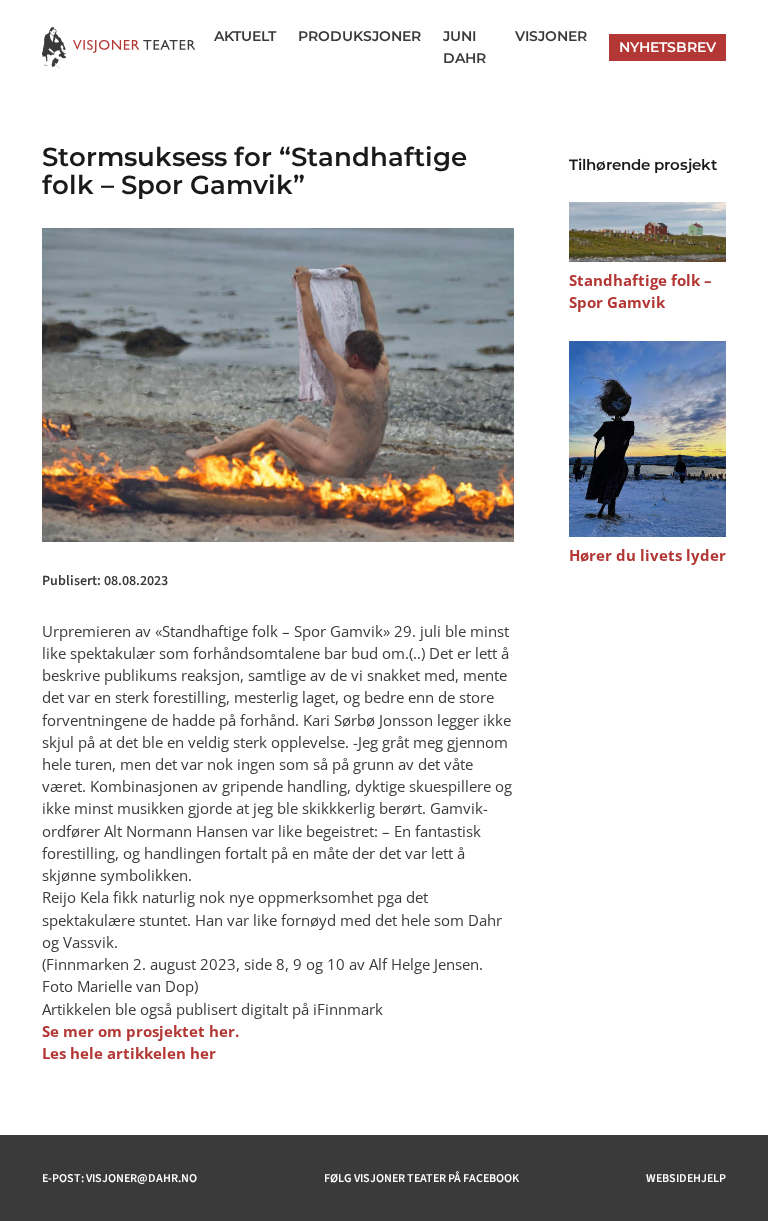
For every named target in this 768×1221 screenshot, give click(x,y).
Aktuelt (245, 36)
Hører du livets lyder (647, 555)
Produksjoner (359, 36)
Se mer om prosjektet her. (140, 1031)
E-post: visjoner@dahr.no (119, 1178)
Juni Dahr (464, 47)
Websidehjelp (686, 1178)
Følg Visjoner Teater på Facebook (421, 1178)
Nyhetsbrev (667, 47)
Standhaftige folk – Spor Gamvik (640, 291)
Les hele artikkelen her (129, 1053)
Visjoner (551, 36)
